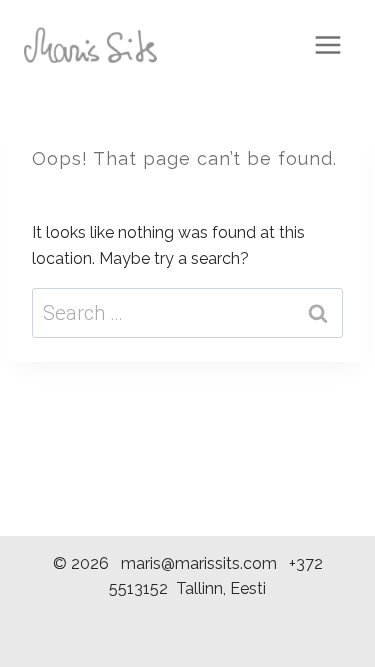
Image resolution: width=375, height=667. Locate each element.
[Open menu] (327, 44)
